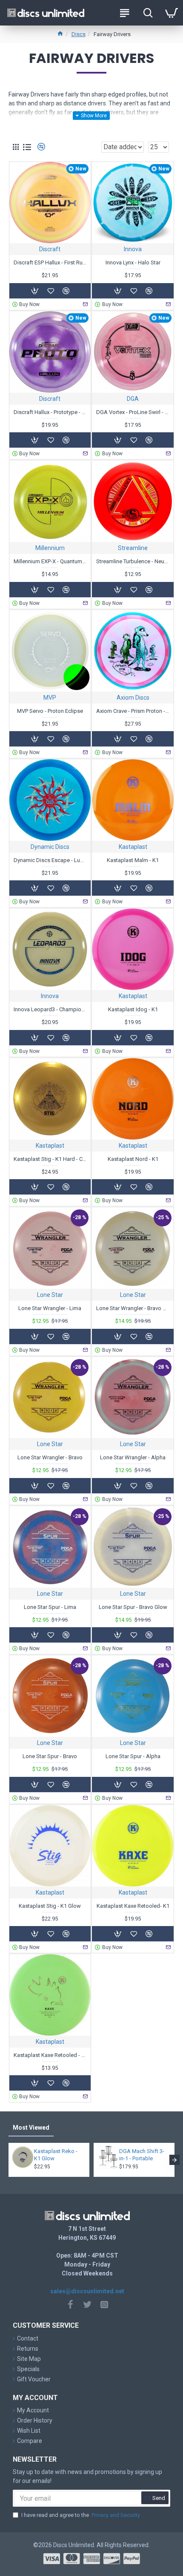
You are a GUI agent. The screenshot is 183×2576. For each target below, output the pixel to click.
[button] (9, 2160)
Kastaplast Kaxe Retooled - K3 (50, 2055)
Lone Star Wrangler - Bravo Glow (133, 1308)
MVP (50, 698)
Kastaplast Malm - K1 (133, 860)
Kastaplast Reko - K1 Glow (56, 2155)
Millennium (50, 548)
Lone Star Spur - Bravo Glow (133, 1607)
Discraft (50, 249)
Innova (133, 249)
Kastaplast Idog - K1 (133, 1009)
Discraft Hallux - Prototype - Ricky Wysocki (50, 412)
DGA (133, 399)
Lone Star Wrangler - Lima (50, 1308)
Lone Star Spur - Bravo (50, 1756)
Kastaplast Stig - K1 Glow (50, 1906)
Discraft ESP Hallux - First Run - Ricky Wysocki (50, 262)
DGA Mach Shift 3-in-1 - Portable (142, 2155)
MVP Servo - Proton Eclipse (50, 711)
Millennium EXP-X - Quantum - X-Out (50, 561)
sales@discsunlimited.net (87, 2291)
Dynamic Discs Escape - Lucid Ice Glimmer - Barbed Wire (50, 860)
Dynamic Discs (50, 847)
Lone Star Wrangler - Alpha (133, 1457)
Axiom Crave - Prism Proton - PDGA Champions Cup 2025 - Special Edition (133, 711)
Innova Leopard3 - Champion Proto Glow (50, 1009)
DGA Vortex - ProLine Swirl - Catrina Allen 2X (133, 412)
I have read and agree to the (81, 2515)
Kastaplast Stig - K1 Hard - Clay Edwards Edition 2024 (50, 1159)
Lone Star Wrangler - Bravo (50, 1457)
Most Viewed (31, 2128)
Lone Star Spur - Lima (50, 1607)
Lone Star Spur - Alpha (133, 1756)
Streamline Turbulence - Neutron (133, 561)
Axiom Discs (133, 698)
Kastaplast (133, 847)
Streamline (133, 548)
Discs (79, 34)
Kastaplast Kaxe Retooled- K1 (133, 1906)
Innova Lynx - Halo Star (133, 262)
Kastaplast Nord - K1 (133, 1159)
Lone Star (50, 1295)
